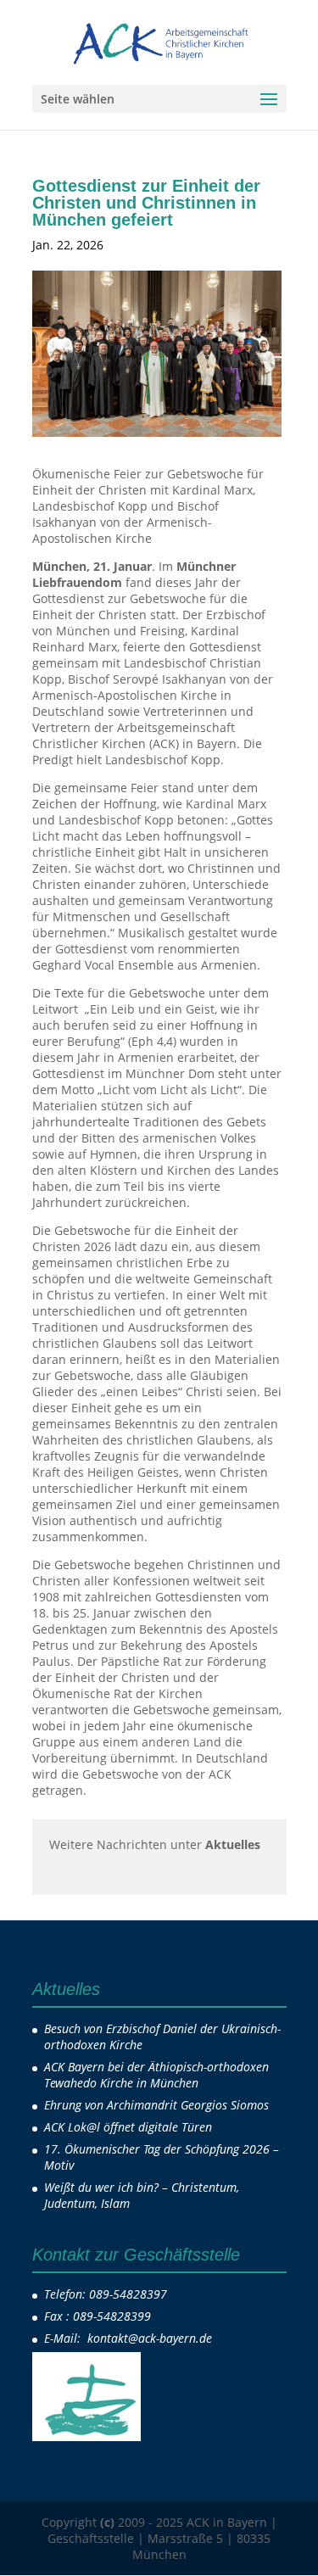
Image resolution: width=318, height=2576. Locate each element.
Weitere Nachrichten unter (155, 1844)
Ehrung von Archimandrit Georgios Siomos (156, 2105)
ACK (139, 245)
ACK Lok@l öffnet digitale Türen (128, 2127)
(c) (107, 2522)
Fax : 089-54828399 (98, 2316)
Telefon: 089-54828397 (106, 2294)
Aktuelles (200, 245)
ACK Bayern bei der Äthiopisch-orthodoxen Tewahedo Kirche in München (156, 2075)
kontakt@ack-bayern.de (151, 2338)
